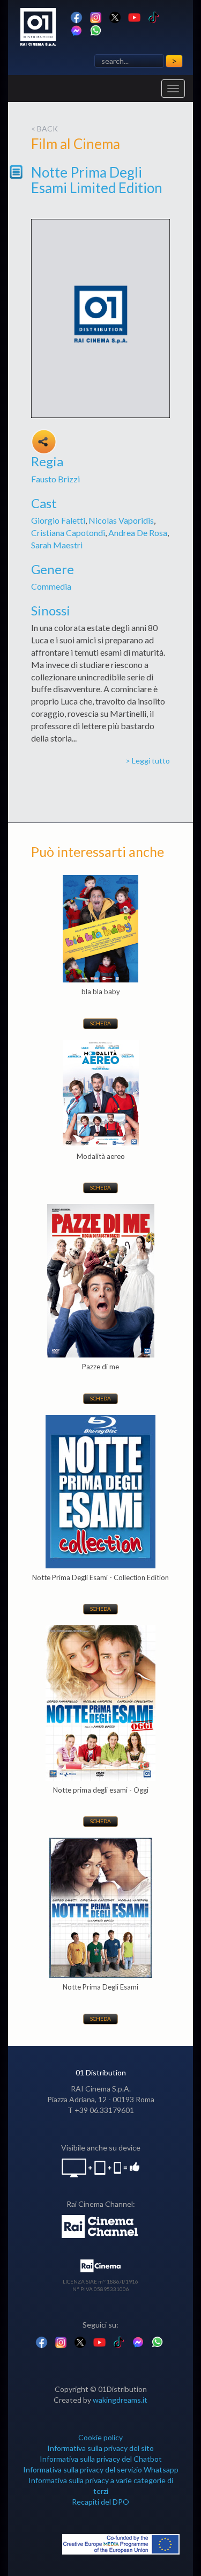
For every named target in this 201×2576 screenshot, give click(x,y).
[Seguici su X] (115, 16)
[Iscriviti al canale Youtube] (134, 16)
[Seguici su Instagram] (96, 16)
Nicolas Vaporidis (121, 520)
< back (44, 129)
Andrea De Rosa (138, 533)
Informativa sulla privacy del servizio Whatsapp (101, 2469)
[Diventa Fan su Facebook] (76, 16)
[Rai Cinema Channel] (100, 2225)
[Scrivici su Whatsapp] (96, 30)
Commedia (51, 586)
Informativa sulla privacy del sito (100, 2448)
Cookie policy (100, 2437)
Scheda (100, 1023)
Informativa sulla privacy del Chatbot (101, 2459)
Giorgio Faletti (58, 520)
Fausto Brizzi (55, 479)
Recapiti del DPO (100, 2502)
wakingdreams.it (120, 2400)
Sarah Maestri (57, 545)
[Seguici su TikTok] (154, 16)
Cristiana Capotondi (68, 533)
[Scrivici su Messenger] (76, 30)
